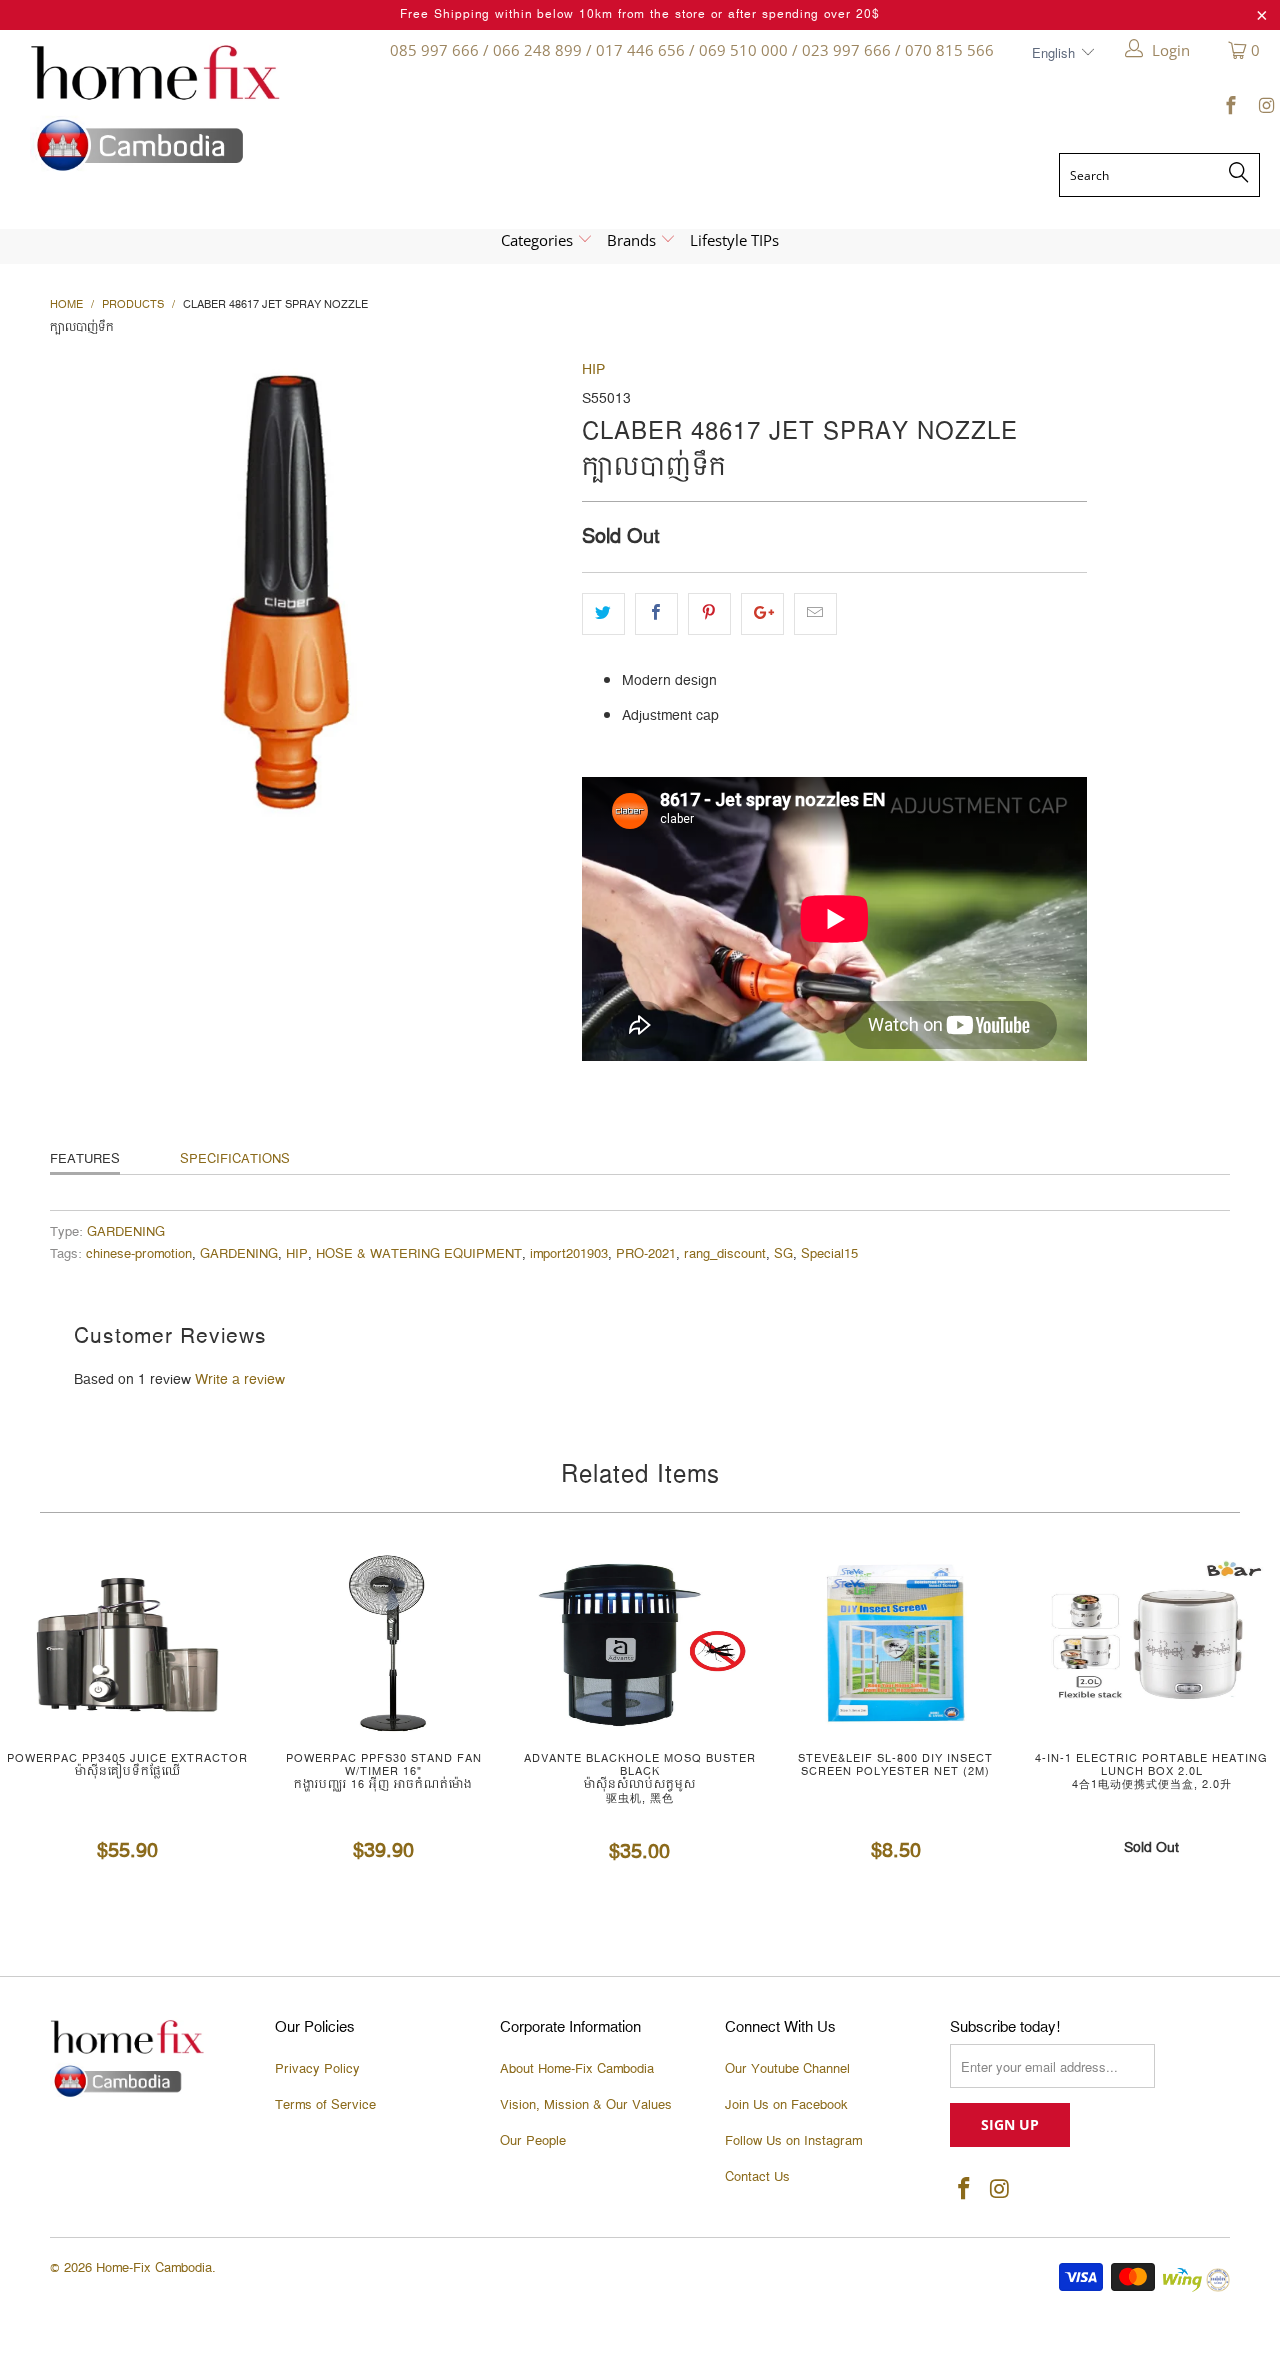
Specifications (235, 1159)
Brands (633, 240)
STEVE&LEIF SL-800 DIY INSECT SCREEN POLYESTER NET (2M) (896, 1643)
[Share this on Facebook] (656, 614)
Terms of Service (325, 2105)
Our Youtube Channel (787, 2069)
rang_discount (725, 1254)
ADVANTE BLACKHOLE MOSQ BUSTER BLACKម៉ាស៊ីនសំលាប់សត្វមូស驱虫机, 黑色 (640, 1643)
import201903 (569, 1254)
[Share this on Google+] (762, 614)
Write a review (240, 1380)
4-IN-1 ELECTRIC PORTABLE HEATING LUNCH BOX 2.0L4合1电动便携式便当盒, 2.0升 (1152, 1643)
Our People (533, 2141)
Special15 (829, 1254)
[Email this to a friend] (815, 614)
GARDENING (126, 1232)
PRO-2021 (646, 1254)
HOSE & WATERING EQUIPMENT (419, 1254)
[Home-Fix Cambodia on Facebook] (1230, 109)
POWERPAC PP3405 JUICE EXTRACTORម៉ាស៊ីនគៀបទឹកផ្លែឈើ (128, 1643)
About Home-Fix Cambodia (577, 2069)
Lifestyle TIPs (734, 240)
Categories (539, 240)
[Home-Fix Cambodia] (179, 108)
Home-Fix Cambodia (154, 2268)
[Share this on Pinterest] (709, 614)
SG (783, 1254)
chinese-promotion (139, 1254)
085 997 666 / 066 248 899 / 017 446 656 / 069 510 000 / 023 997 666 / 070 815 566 (692, 50)
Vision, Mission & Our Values (586, 2105)
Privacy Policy (317, 2069)
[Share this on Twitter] (603, 614)
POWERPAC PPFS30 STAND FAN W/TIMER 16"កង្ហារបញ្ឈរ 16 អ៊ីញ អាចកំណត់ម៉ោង (384, 1643)
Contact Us (757, 2177)
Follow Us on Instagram (793, 2141)
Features (85, 1159)
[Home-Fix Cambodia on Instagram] (1264, 109)
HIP (593, 370)
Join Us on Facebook (786, 2105)
